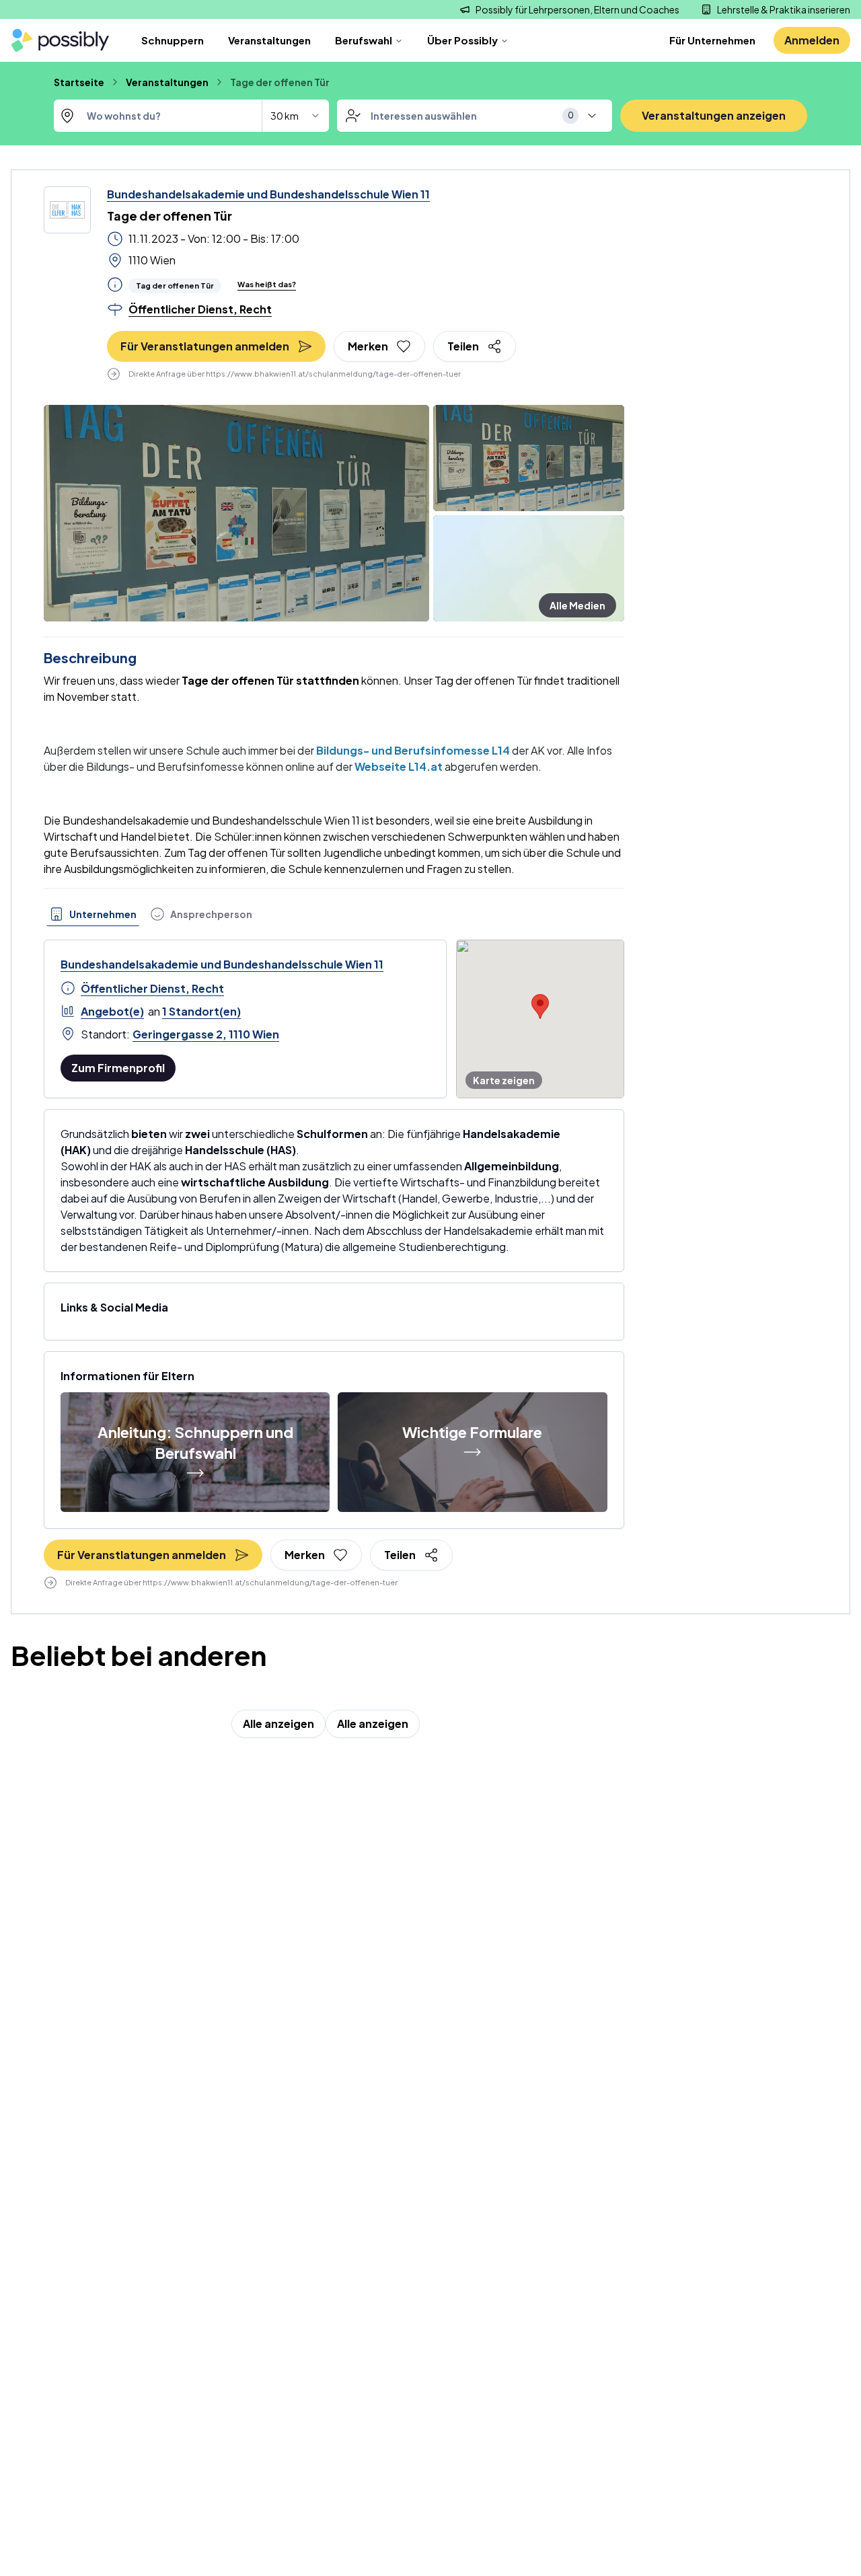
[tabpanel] (334, 1019)
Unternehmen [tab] (103, 914)
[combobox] (188, 116)
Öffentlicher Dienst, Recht (152, 988)
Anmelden (812, 40)
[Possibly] (60, 41)
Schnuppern (173, 40)
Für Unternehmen (712, 40)
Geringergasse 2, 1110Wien (206, 1034)
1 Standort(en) (201, 1011)
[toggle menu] (592, 116)
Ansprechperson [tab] (211, 914)
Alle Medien (577, 605)
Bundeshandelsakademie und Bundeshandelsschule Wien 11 (268, 194)
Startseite (79, 82)
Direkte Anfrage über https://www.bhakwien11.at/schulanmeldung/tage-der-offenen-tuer (295, 374)
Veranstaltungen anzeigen (714, 115)
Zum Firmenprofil (118, 1068)
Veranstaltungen (269, 40)
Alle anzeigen (278, 1723)
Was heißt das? (267, 284)
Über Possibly (462, 40)
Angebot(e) (112, 1011)
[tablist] (151, 914)
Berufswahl (364, 40)
